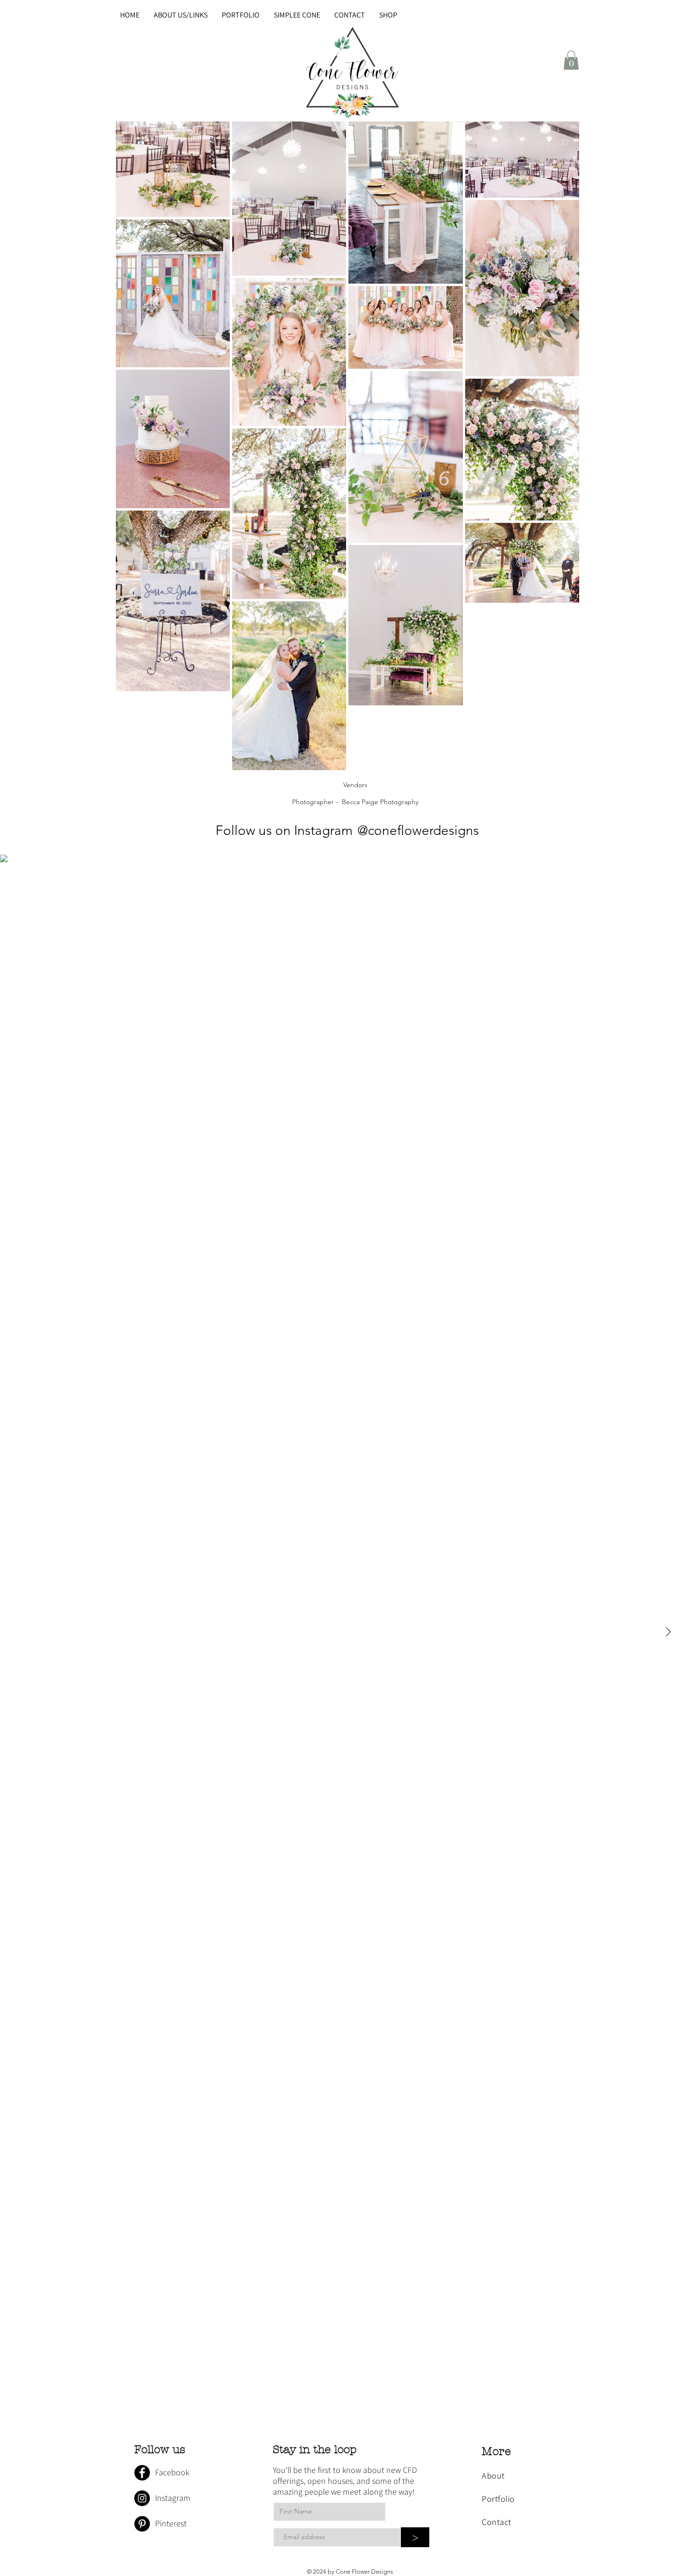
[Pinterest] (142, 2524)
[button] (571, 60)
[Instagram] (142, 2498)
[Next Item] (668, 1632)
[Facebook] (142, 2473)
